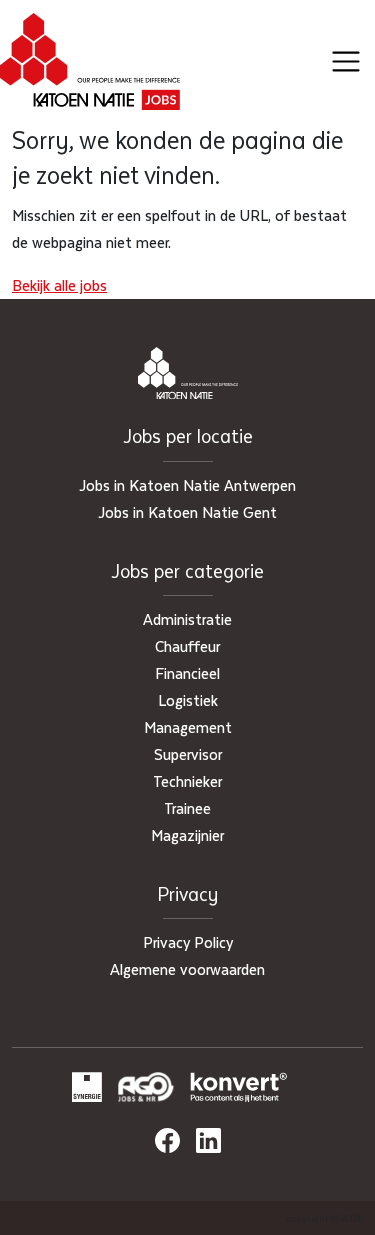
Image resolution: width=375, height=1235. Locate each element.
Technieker (187, 781)
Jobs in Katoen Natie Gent (187, 512)
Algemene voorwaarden (187, 969)
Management (188, 727)
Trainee (187, 808)
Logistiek (188, 700)
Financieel (187, 673)
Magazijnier (187, 835)
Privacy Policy (188, 942)
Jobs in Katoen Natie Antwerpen (187, 485)
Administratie (187, 619)
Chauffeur (187, 646)
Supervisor (188, 754)
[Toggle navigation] (346, 62)
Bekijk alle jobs (59, 285)
